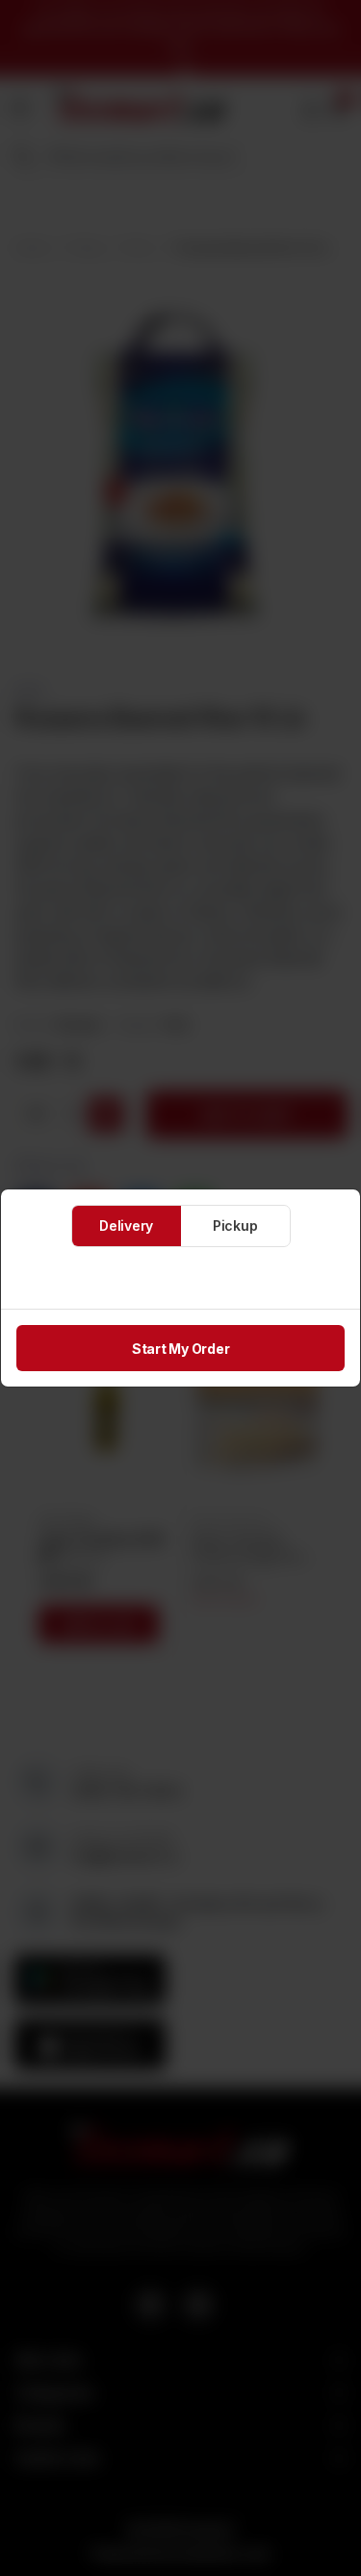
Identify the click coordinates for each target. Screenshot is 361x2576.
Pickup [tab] (235, 1225)
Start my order (181, 1349)
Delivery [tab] (126, 1225)
